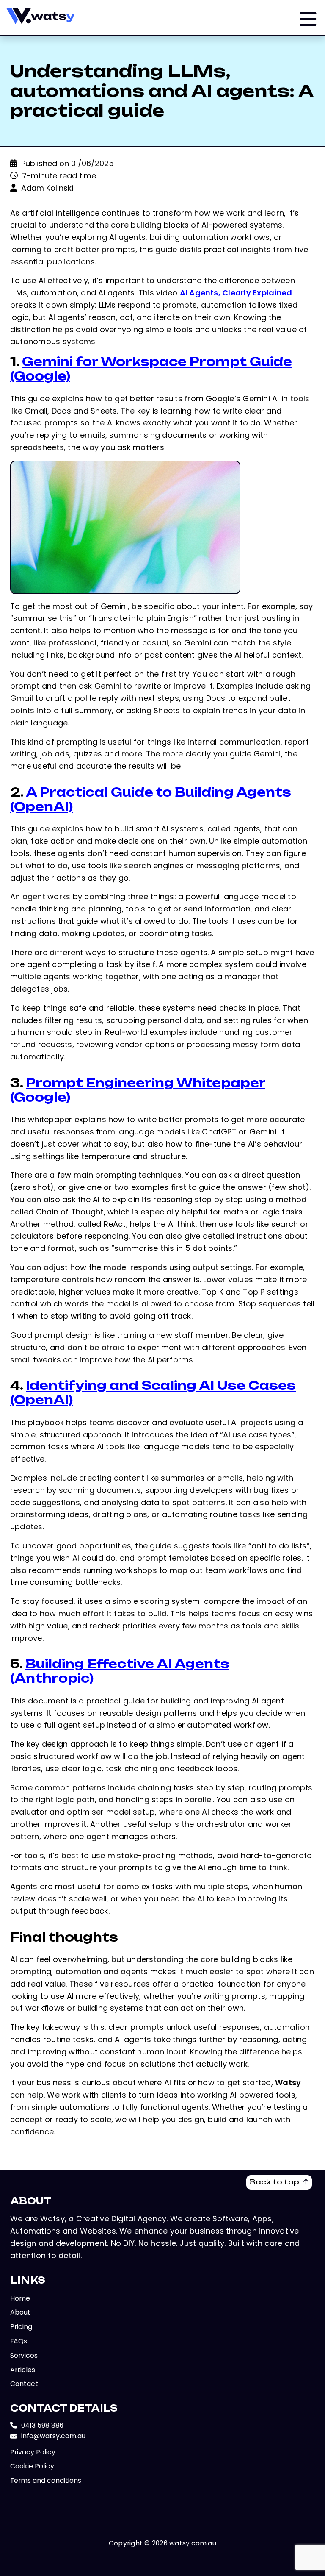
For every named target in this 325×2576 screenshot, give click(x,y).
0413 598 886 (37, 2425)
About (20, 2312)
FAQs (19, 2341)
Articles (23, 2370)
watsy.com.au (193, 2543)
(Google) (151, 369)
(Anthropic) (120, 1671)
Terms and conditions (46, 2480)
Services (24, 2355)
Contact (24, 2384)
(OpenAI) (151, 799)
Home (20, 2298)
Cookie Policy (32, 2466)
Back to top (281, 2182)
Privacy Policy (33, 2452)
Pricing (21, 2327)
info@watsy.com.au (48, 2436)
